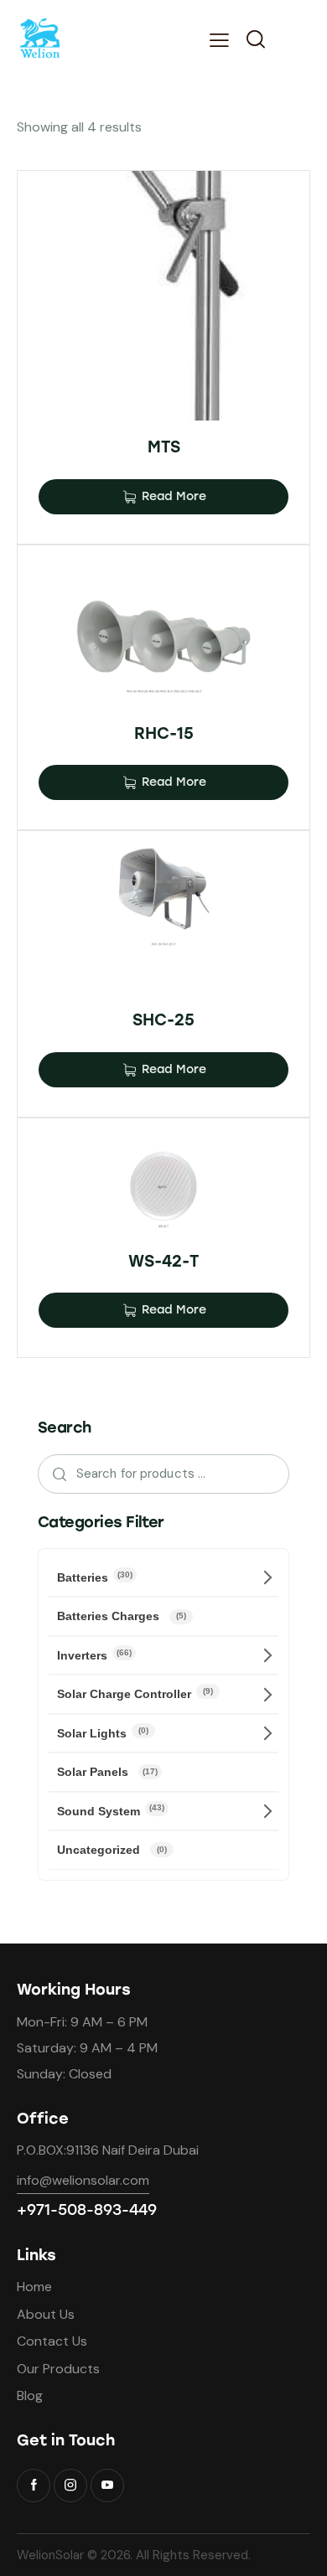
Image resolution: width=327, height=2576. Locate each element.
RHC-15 (164, 733)
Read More (174, 496)
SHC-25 (163, 1020)
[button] (219, 40)
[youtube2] (107, 2486)
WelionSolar (50, 2555)
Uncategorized (112, 1850)
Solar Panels (107, 1772)
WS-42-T (163, 1261)
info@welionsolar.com (83, 2180)
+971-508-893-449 (87, 2210)
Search (55, 1474)
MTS (164, 447)
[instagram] (70, 2486)
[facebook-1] (34, 2486)
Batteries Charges (122, 1616)
